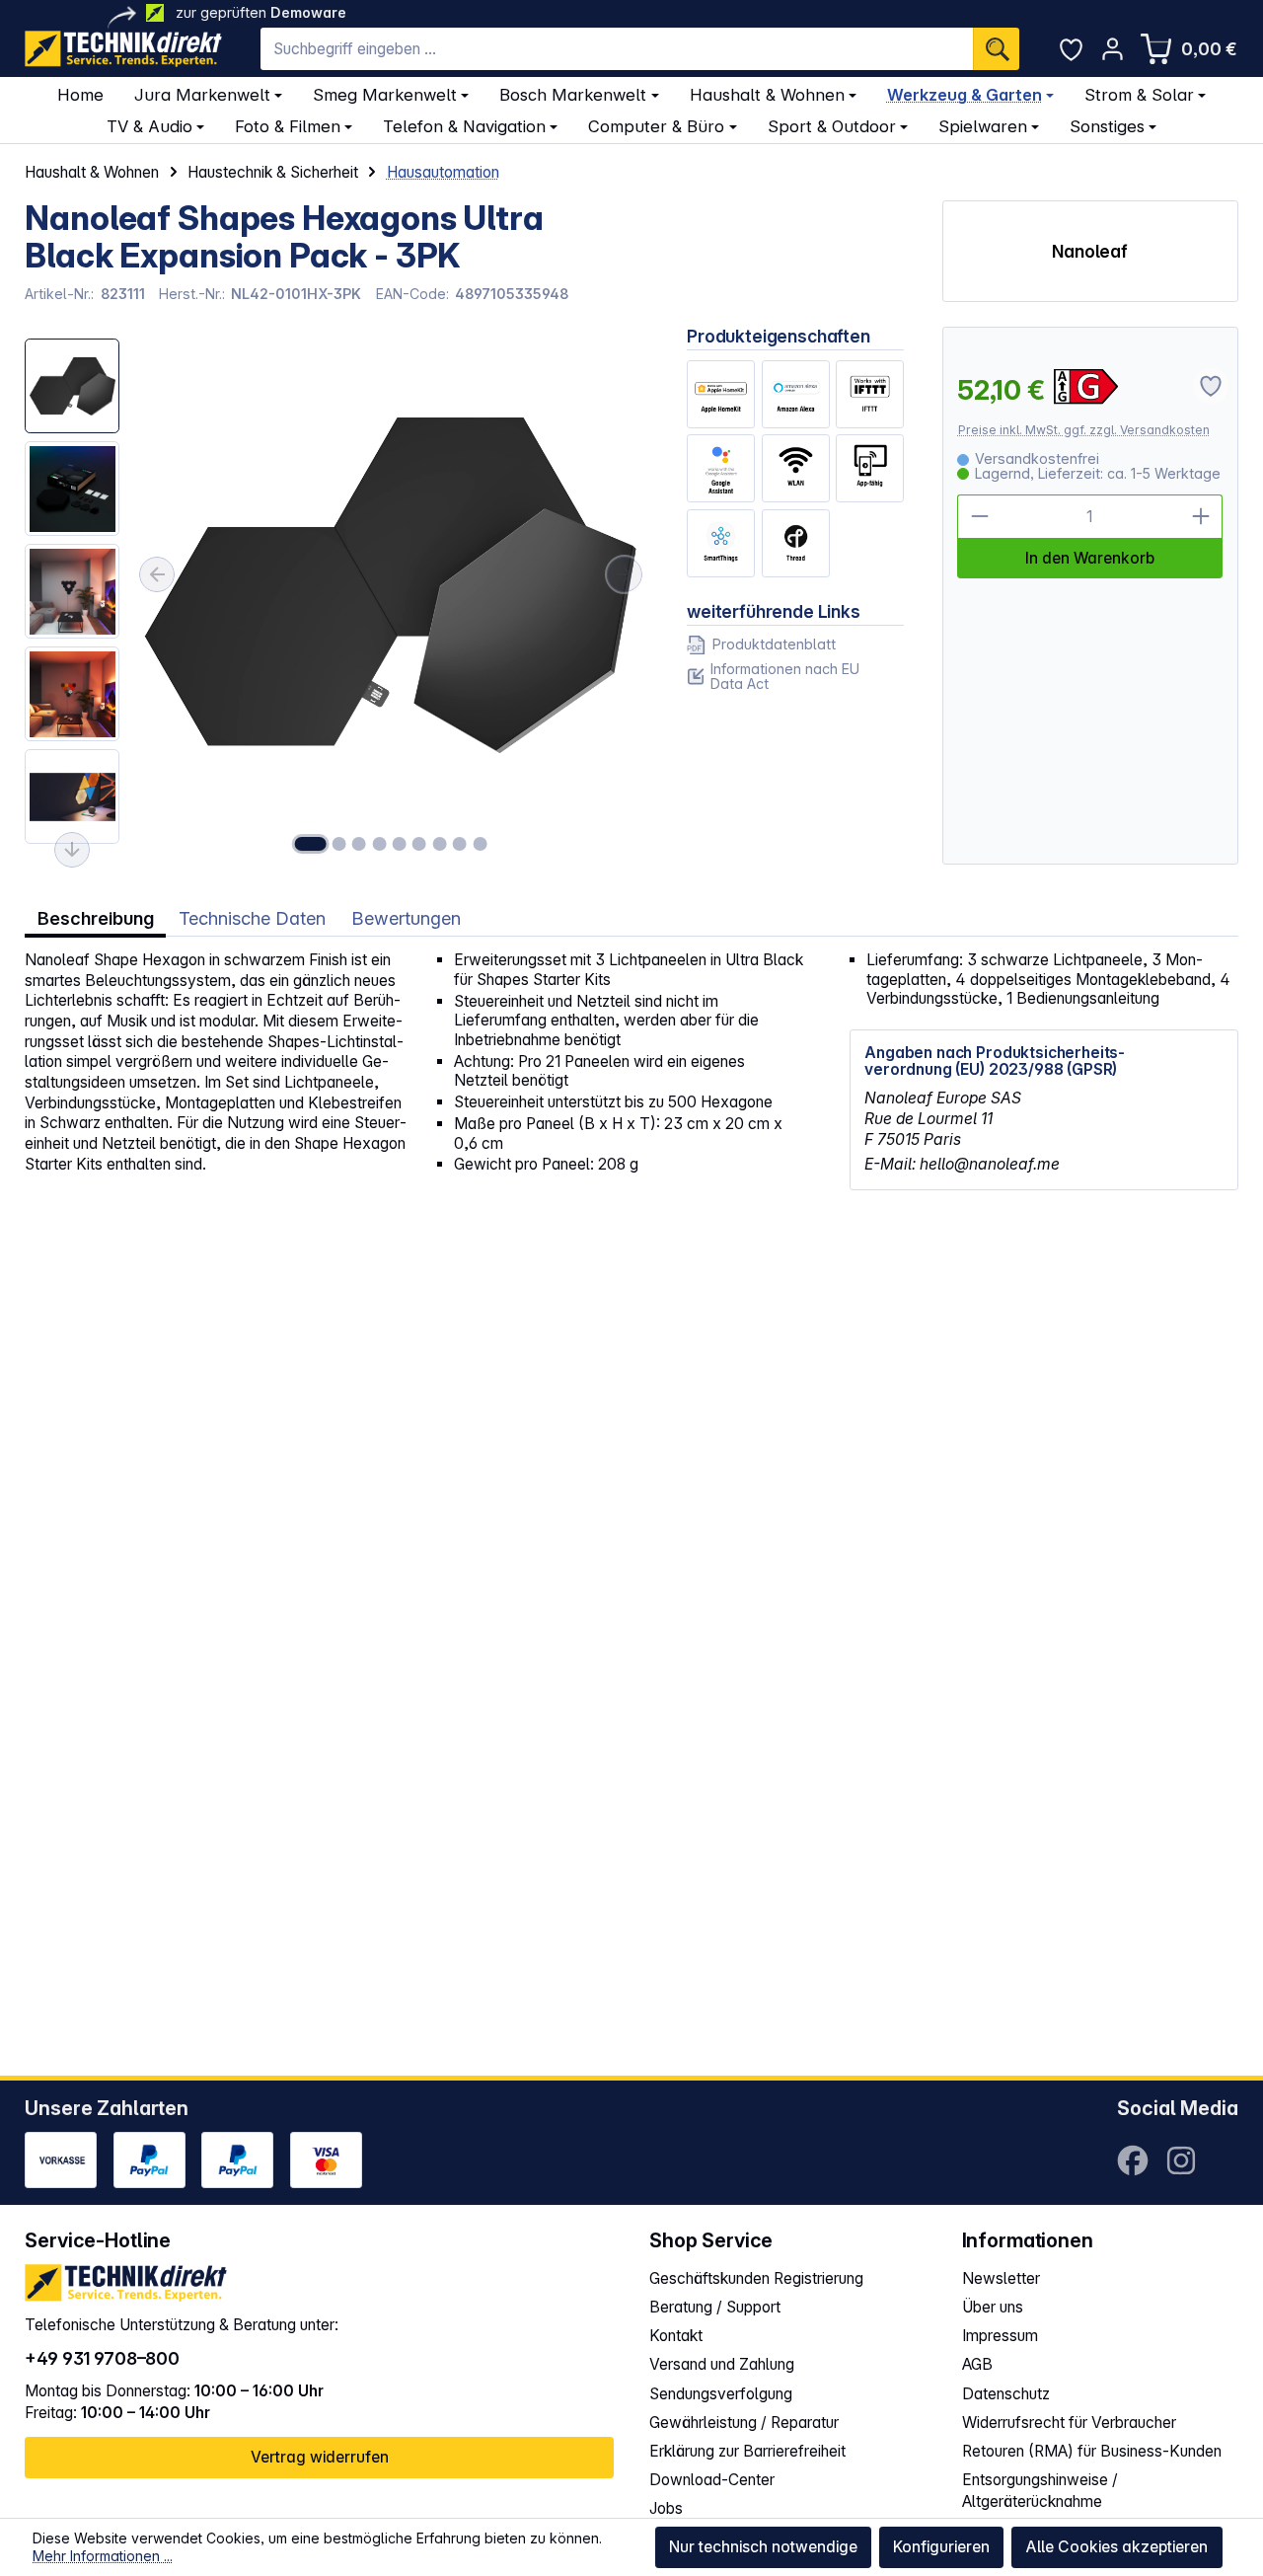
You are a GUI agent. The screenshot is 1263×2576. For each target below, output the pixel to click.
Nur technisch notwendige (763, 2547)
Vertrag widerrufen (320, 2457)
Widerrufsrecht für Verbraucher (1069, 2423)
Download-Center (712, 2480)
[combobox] (617, 49)
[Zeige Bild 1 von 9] (310, 844)
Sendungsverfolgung (721, 2394)
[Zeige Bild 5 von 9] (400, 844)
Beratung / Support (715, 2307)
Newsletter (1001, 2278)
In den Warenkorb (1090, 558)
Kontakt (676, 2336)
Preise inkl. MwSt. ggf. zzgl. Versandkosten (1084, 430)
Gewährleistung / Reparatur (744, 2423)
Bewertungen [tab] (406, 918)
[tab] (95, 917)
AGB (977, 2364)
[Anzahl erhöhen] (1201, 516)
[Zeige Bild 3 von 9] (359, 844)
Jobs (666, 2508)
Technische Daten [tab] (252, 918)
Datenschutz (1006, 2394)
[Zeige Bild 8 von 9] (460, 844)
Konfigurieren (941, 2547)
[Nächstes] (625, 574)
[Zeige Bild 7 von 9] (439, 844)
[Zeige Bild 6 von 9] (419, 844)
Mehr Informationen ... (103, 2556)
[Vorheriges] (157, 574)
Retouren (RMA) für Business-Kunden (1092, 2451)
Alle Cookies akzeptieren (1116, 2547)
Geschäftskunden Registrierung (756, 2278)
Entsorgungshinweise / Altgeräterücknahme (1040, 2491)
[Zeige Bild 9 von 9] (480, 844)
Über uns (993, 2307)
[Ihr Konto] (1113, 49)
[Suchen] (996, 49)
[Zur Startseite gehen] (123, 49)
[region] (336, 595)
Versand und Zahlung (722, 2364)
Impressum (1000, 2336)
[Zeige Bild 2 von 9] (339, 844)
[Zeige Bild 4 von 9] (379, 844)
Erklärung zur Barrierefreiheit (747, 2451)
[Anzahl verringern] (979, 516)
